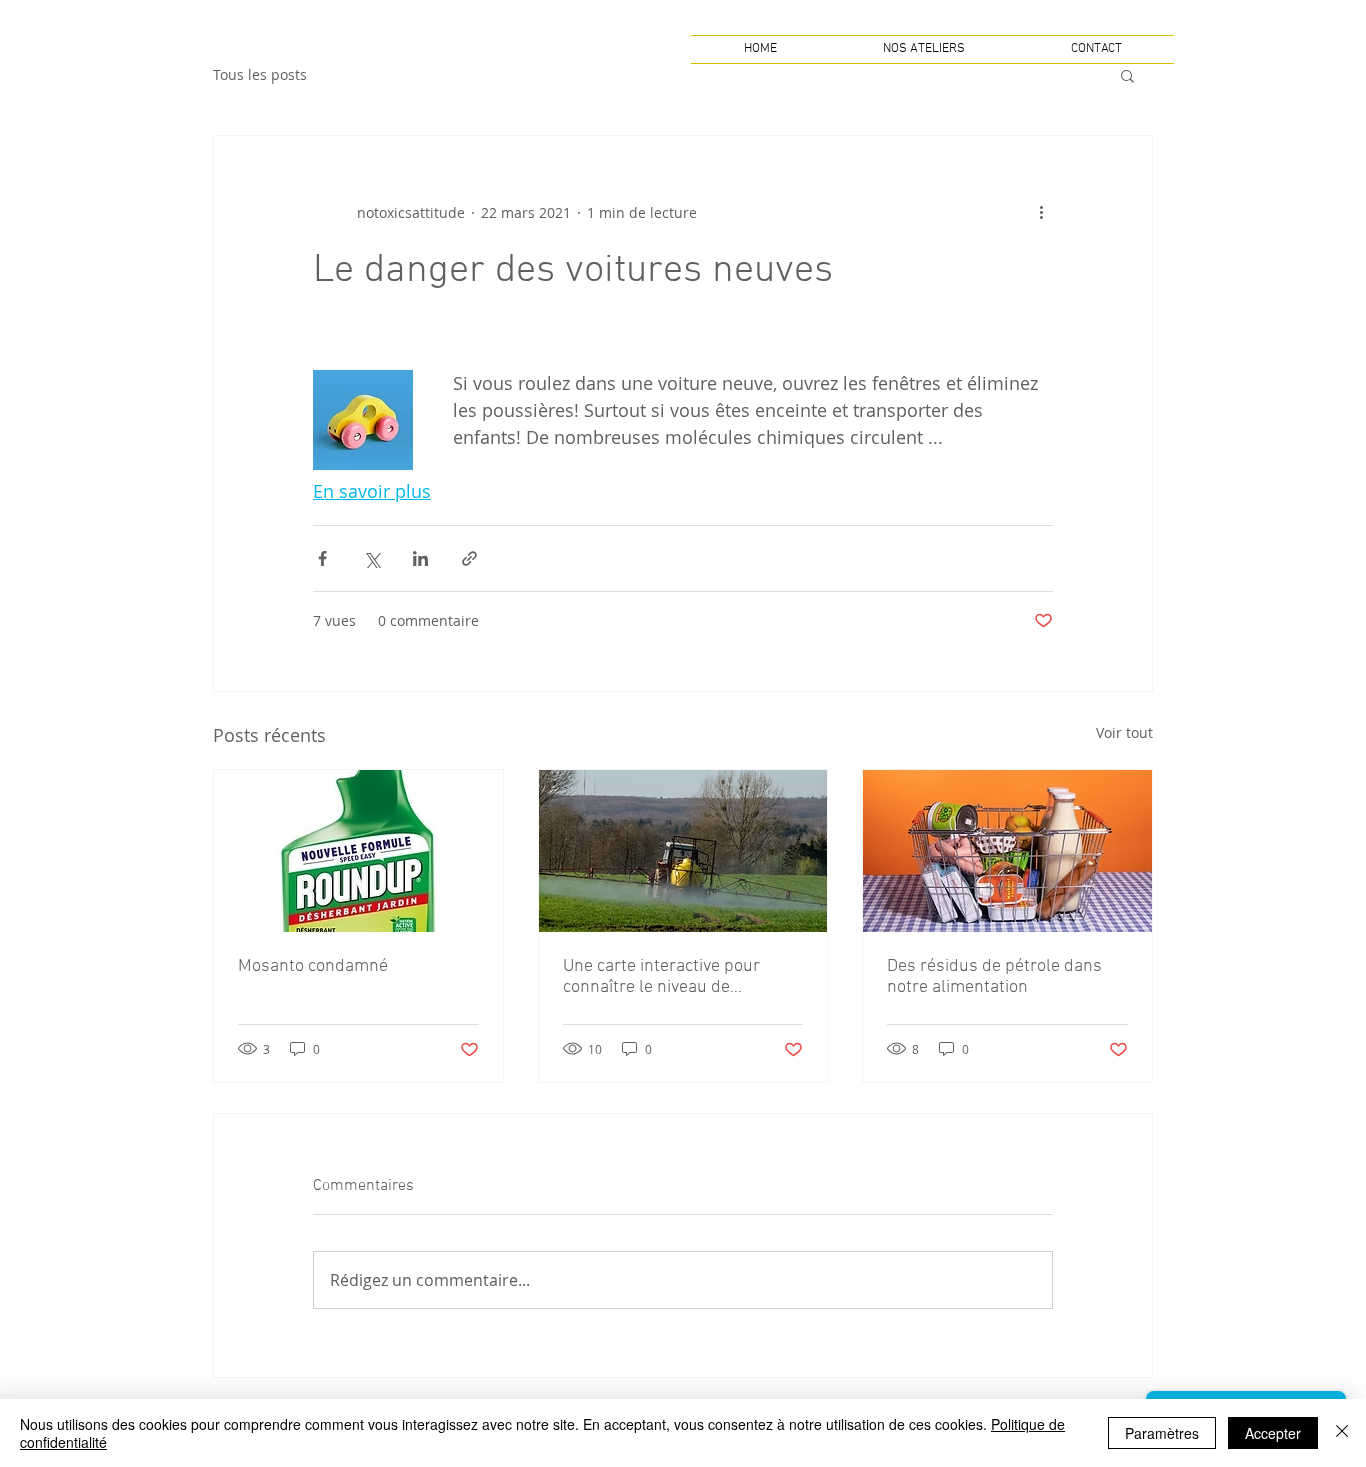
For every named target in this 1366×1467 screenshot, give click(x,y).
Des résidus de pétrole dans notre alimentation (994, 977)
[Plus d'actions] (1041, 212)
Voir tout (1124, 732)
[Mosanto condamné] (358, 851)
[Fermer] (1342, 1433)
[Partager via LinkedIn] (420, 558)
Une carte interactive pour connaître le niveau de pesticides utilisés (661, 977)
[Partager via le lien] (469, 558)
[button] (1127, 75)
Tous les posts (260, 74)
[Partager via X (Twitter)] (371, 558)
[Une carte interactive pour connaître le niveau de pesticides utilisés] (683, 851)
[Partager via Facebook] (322, 558)
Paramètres (1162, 1433)
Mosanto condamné (313, 966)
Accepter (1273, 1433)
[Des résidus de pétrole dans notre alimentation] (1007, 851)
